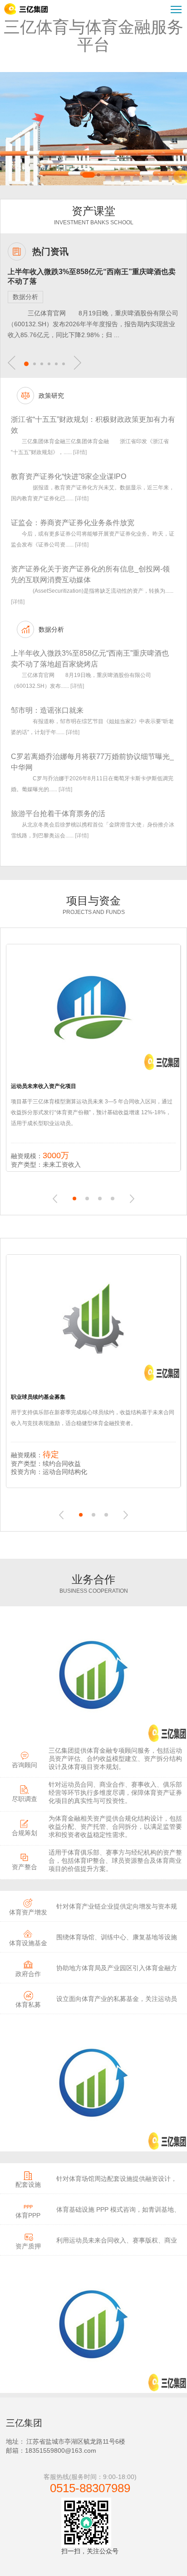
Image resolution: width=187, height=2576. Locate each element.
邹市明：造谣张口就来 (47, 710)
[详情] (80, 452)
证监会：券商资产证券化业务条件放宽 (73, 523)
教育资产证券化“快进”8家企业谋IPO (69, 476)
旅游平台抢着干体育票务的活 (58, 814)
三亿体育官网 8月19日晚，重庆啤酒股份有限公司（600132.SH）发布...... (81, 681)
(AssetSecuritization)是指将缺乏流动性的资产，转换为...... (92, 596)
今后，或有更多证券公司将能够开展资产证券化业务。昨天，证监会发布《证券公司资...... (93, 539)
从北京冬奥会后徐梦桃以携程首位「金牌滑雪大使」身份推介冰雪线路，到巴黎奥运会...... (93, 830)
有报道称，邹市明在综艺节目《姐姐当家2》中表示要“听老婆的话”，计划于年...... (92, 727)
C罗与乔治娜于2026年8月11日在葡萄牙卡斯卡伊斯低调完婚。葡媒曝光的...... (92, 784)
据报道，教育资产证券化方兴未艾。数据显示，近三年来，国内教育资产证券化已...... (93, 493)
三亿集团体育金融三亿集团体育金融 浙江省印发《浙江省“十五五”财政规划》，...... (90, 447)
